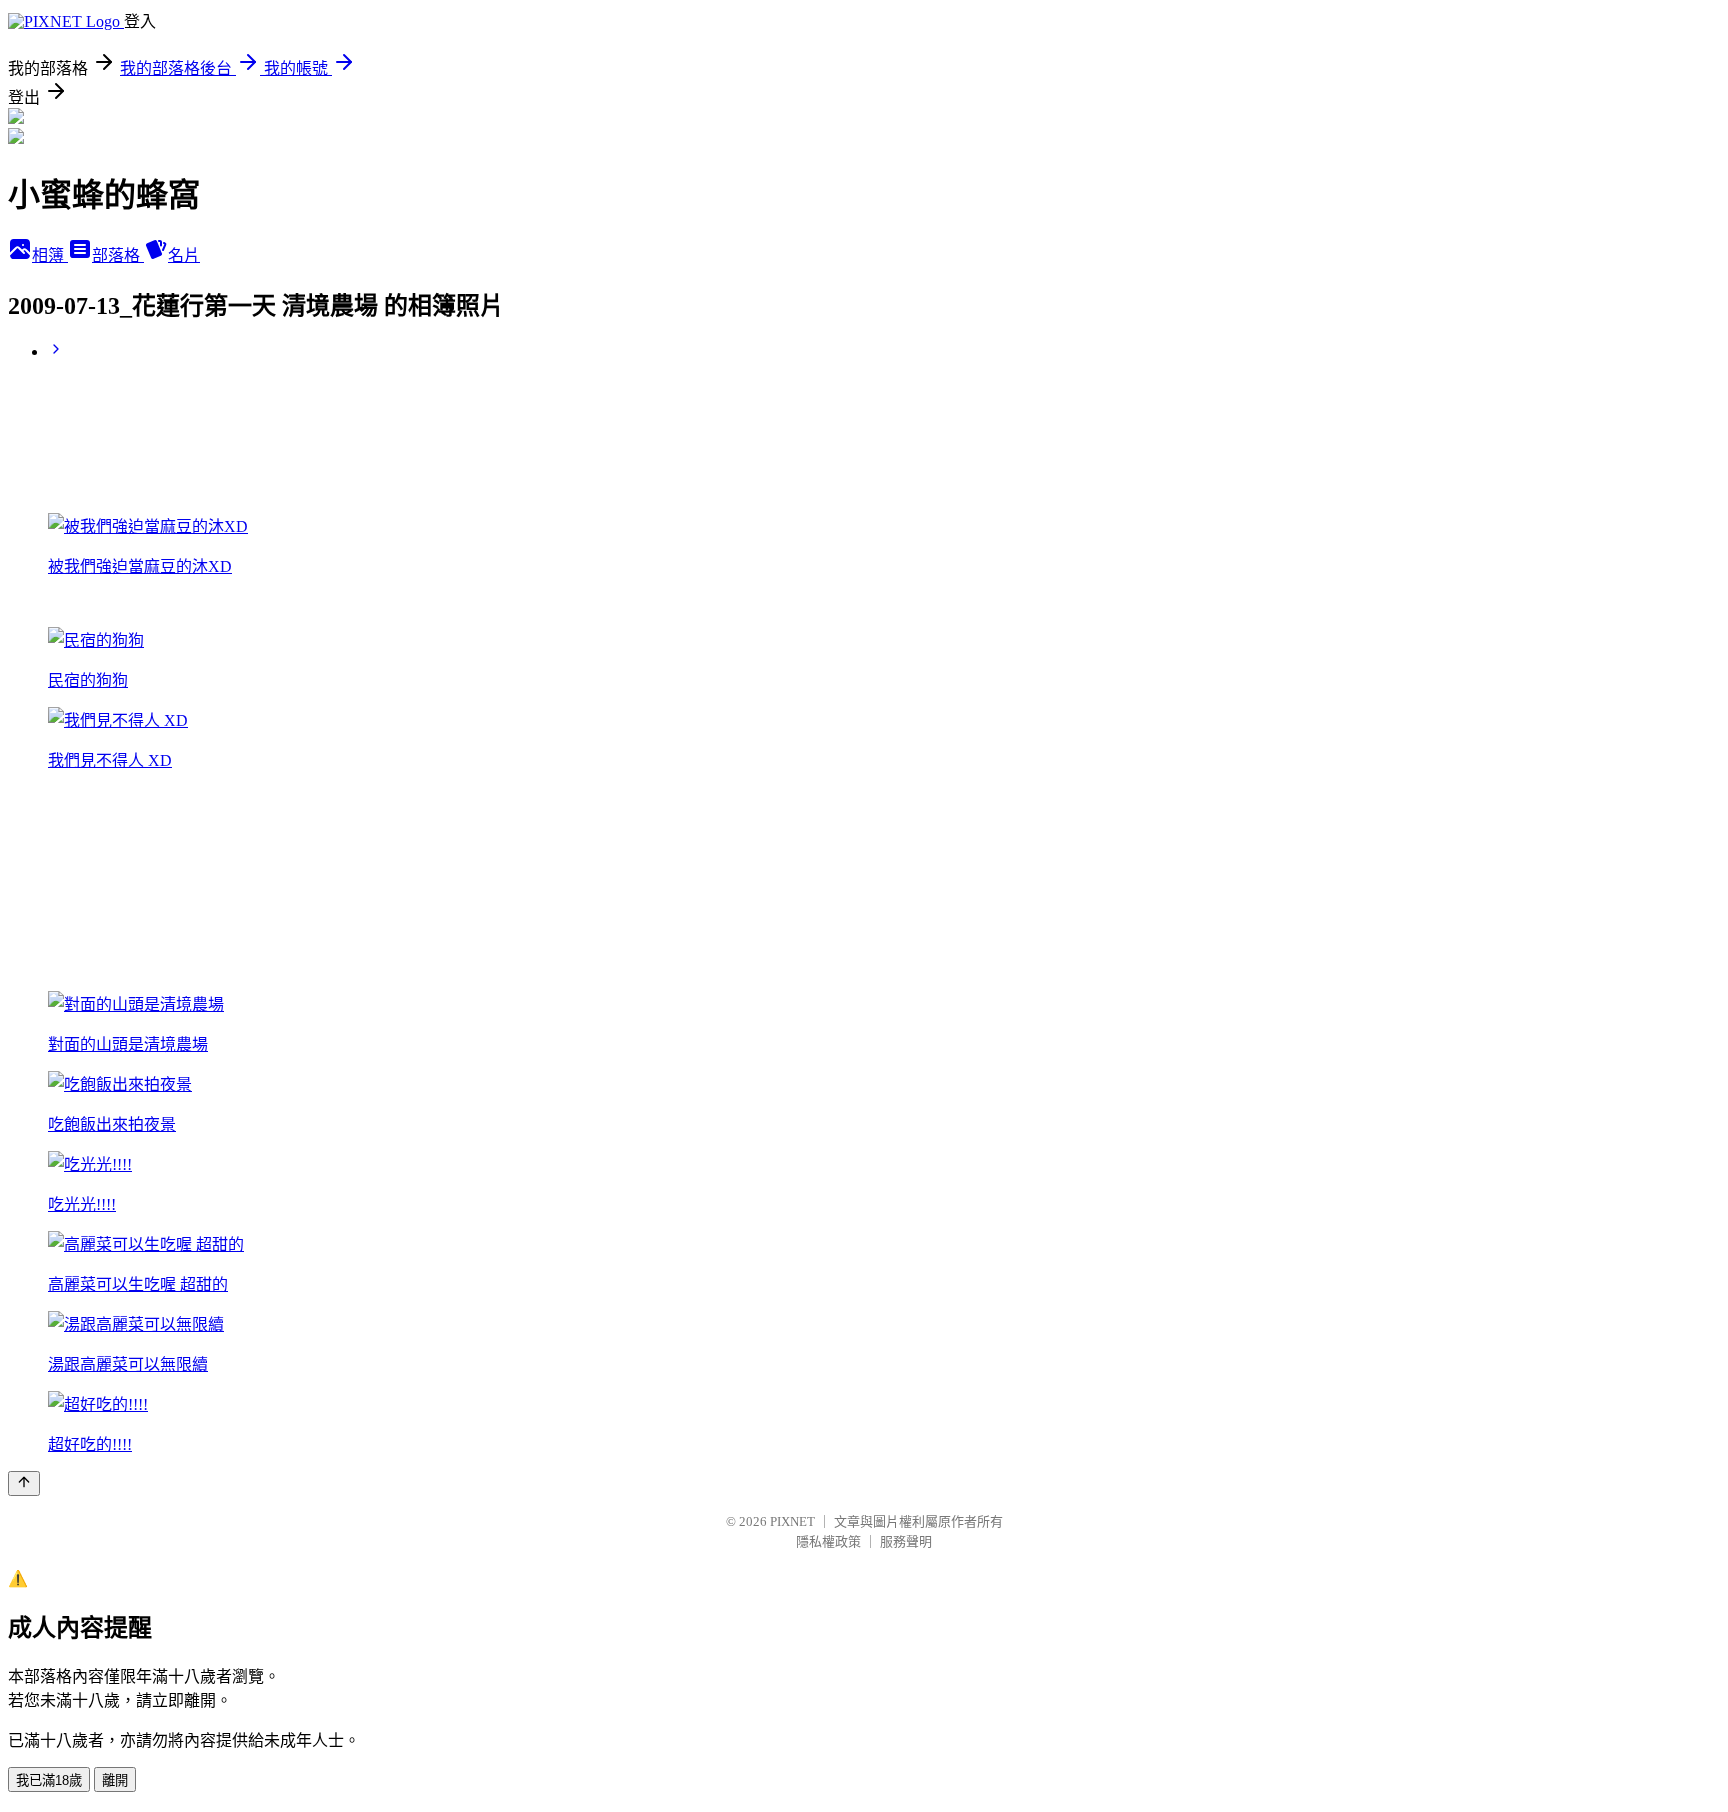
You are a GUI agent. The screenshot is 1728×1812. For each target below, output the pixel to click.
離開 (115, 1780)
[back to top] (24, 1483)
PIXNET (792, 1521)
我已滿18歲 (49, 1780)
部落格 (118, 255)
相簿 (50, 255)
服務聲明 (906, 1541)
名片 (184, 255)
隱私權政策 (828, 1541)
